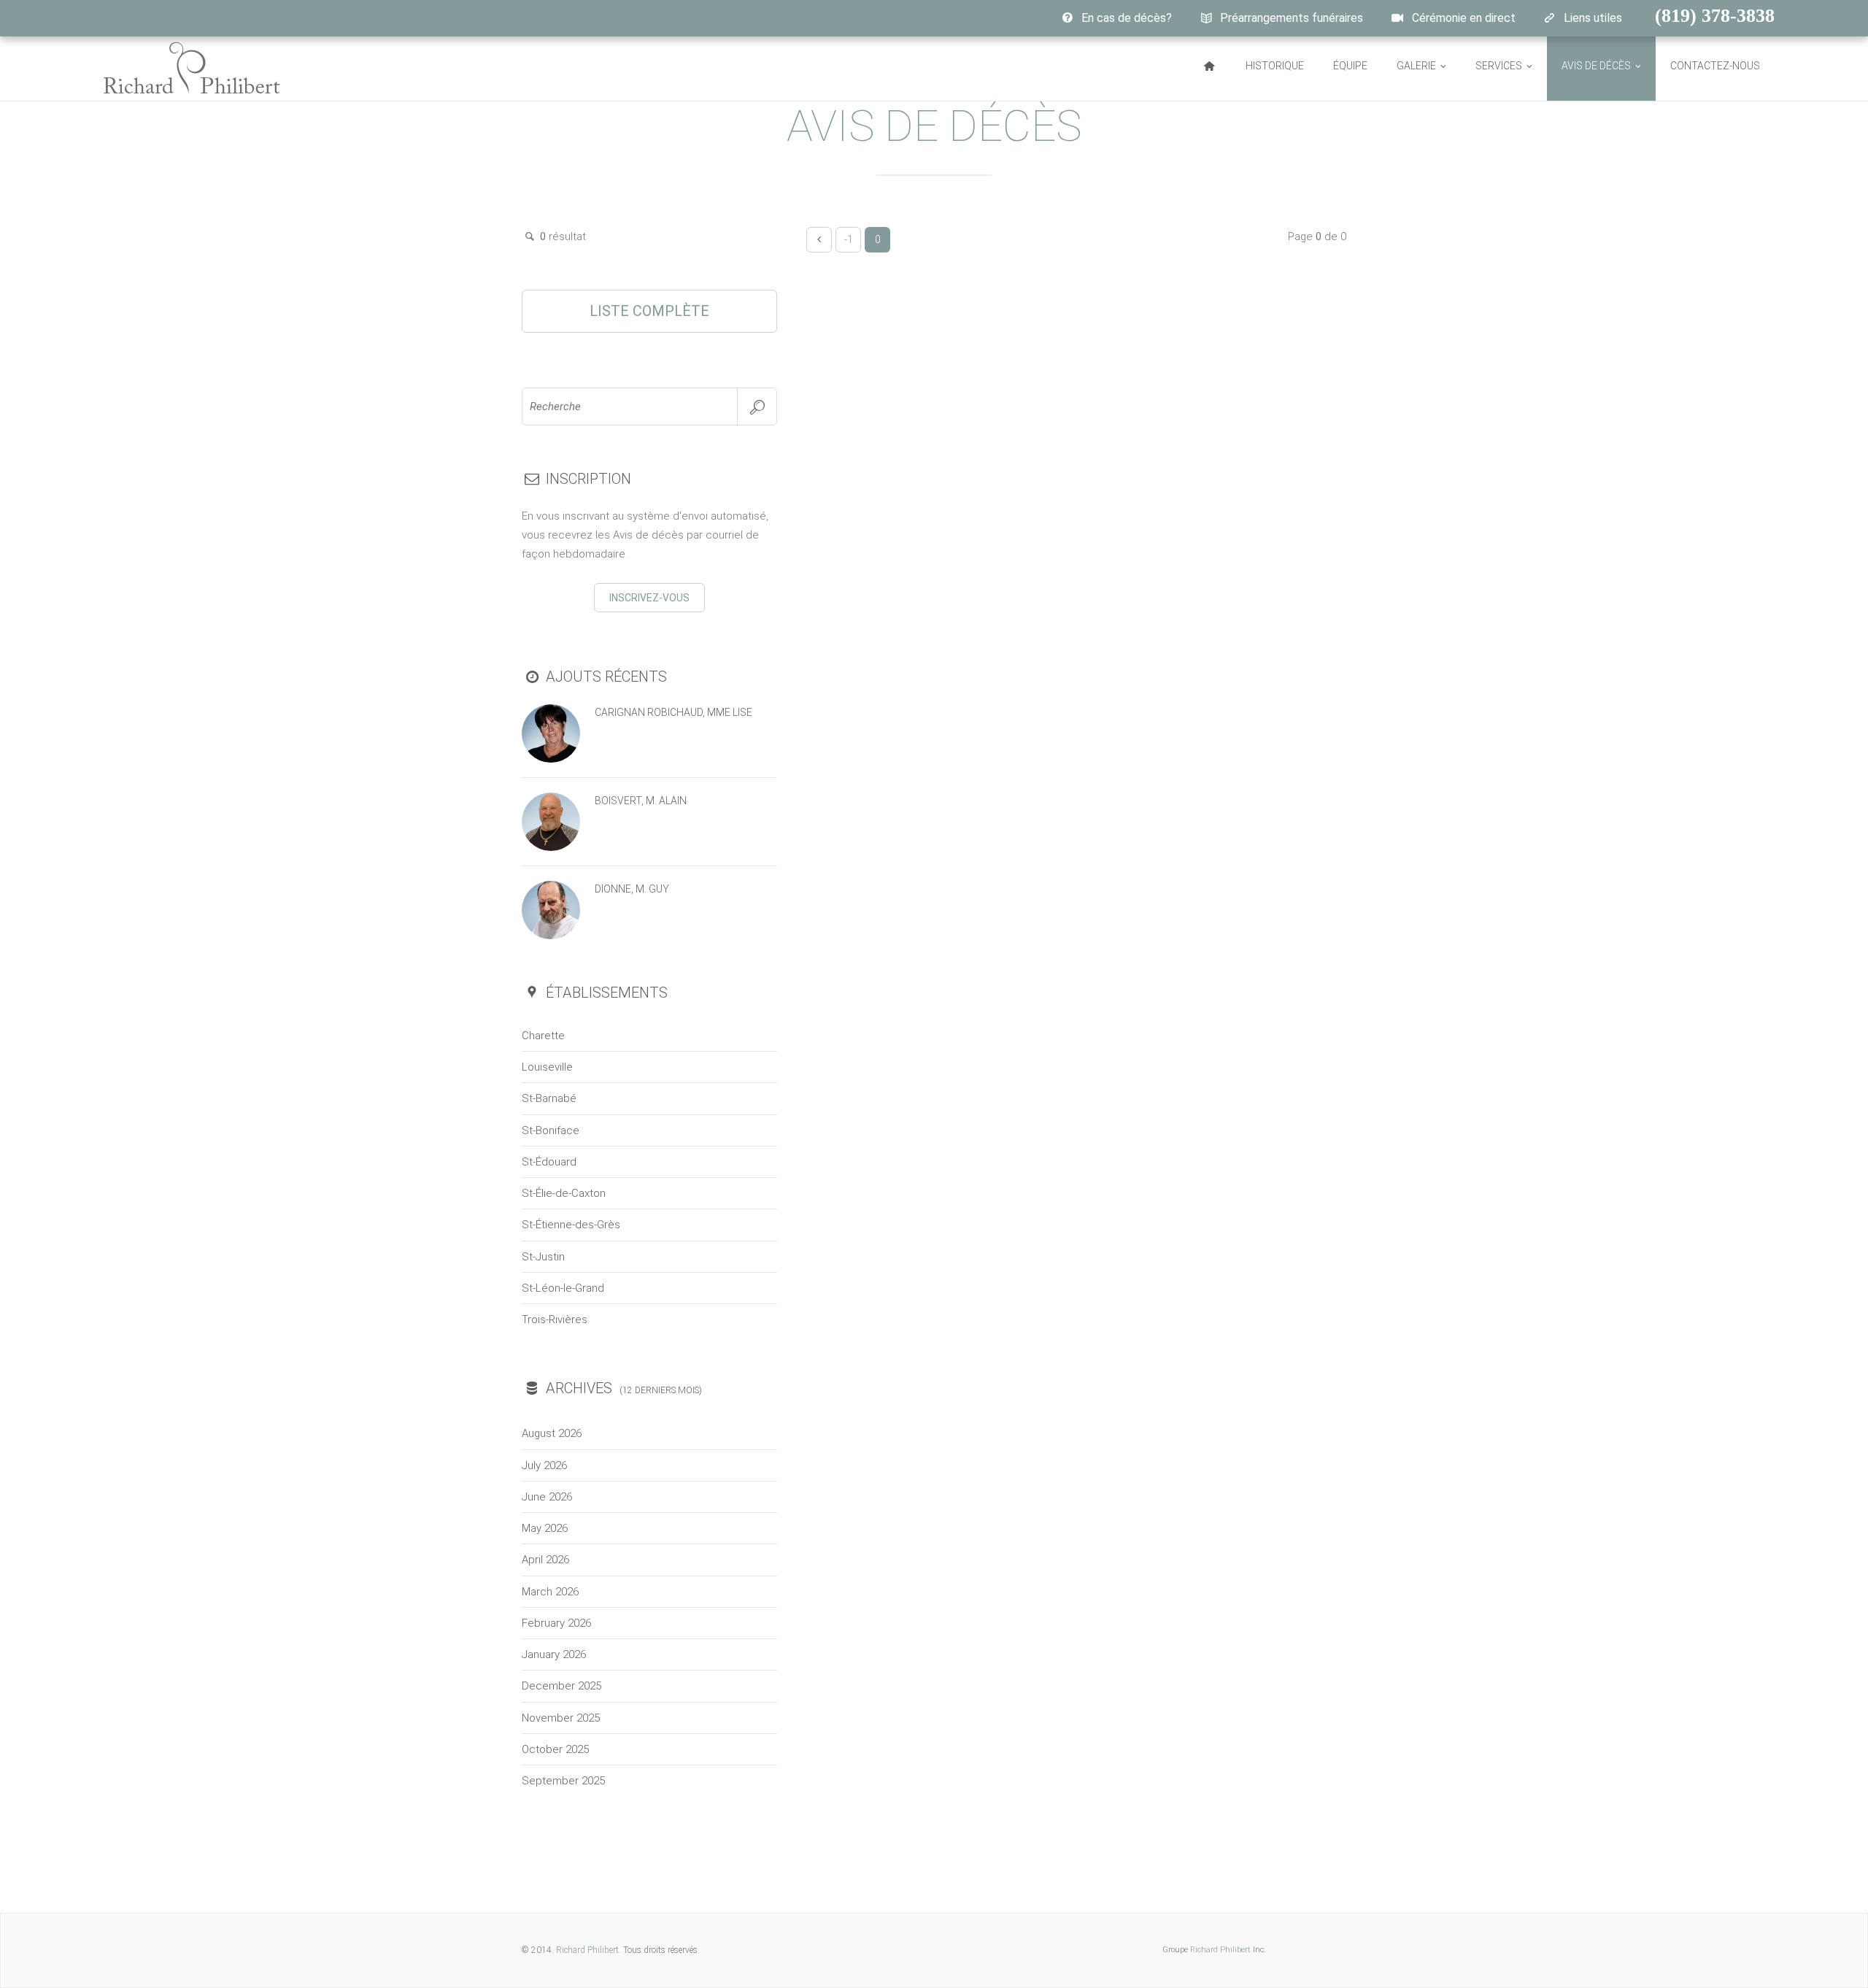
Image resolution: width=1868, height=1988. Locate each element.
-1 (849, 239)
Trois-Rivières (555, 1319)
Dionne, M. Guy (632, 889)
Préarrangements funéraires (1292, 18)
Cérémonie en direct (1464, 18)
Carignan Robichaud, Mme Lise (674, 712)
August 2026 (552, 1433)
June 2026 (547, 1497)
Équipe (1350, 66)
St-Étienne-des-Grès (571, 1225)
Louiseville (547, 1067)
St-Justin (543, 1257)
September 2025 (563, 1781)
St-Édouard (549, 1162)
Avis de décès (1596, 66)
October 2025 (555, 1749)
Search (757, 407)
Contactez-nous (1715, 66)
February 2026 (556, 1623)
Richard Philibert (587, 1950)
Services (1499, 66)
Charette (543, 1036)
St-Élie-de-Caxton (564, 1193)
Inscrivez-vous (649, 598)
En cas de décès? (1127, 18)
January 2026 (554, 1654)
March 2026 (550, 1592)
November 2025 (561, 1718)
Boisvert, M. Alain (641, 801)
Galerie (1416, 66)
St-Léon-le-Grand (563, 1288)
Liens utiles (1593, 18)
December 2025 (561, 1686)
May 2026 (545, 1528)
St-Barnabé (549, 1098)
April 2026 (545, 1560)
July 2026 (544, 1465)
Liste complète (649, 311)
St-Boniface (551, 1130)
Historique (1275, 66)
